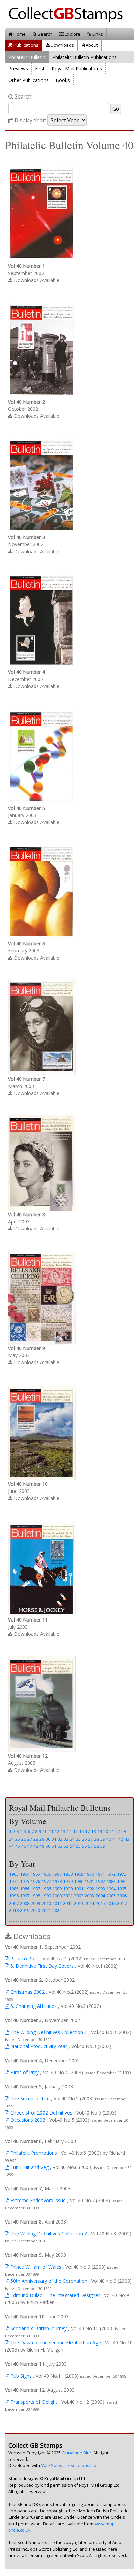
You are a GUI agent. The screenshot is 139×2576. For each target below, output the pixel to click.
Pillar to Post (24, 1959)
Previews (18, 69)
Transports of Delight (33, 2402)
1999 (46, 1896)
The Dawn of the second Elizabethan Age (55, 2343)
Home (19, 34)
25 (18, 1839)
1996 (14, 1896)
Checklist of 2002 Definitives (41, 2113)
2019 (25, 1910)
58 (96, 1846)
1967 (57, 1874)
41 (115, 1839)
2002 (79, 1896)
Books (63, 80)
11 (51, 1831)
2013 (79, 1903)
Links (97, 34)
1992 (89, 1889)
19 (100, 1831)
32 (60, 1839)
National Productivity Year (38, 2046)
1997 (25, 1896)
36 (84, 1839)
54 (72, 1846)
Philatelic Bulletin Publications (85, 57)
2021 (46, 1910)
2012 (68, 1903)
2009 (35, 1903)
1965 (35, 1874)
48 (36, 1846)
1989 (57, 1889)
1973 (122, 1874)
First (40, 69)
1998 (35, 1896)
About (91, 45)
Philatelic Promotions (33, 2153)
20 (106, 1831)
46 (24, 1846)
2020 (35, 1910)
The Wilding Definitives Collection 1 (48, 2032)
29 (42, 1839)
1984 (122, 1881)
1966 (46, 1874)
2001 (68, 1896)
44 (11, 1846)
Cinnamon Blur (77, 2453)
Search (45, 34)
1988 (46, 1889)
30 (48, 1839)
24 (11, 1839)
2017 (122, 1903)
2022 (57, 1910)
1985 (14, 1889)
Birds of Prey (24, 2072)
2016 (111, 1903)
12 (57, 1831)
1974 (14, 1881)
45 (18, 1846)
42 (121, 1839)
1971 (100, 1874)
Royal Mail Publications (77, 69)
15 (75, 1831)
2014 (89, 1903)
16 (81, 1831)
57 (90, 1846)
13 (63, 1831)
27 (30, 1839)
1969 (79, 1874)
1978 (57, 1881)
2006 (122, 1896)
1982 (100, 1881)
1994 (111, 1889)
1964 (25, 1874)
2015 (100, 1903)
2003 (89, 1896)
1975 (25, 1881)
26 (24, 1839)
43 (127, 1839)
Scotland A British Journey (38, 2328)
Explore (72, 34)
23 (124, 1831)
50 (48, 1846)
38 (96, 1839)
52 (60, 1846)
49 (42, 1846)
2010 (46, 1903)
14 (69, 1831)
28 (36, 1839)
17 (87, 1831)
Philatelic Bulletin (27, 57)
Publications (25, 45)
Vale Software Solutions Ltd (69, 2465)
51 (54, 1846)
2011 (57, 1903)
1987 (35, 1889)
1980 (79, 1881)
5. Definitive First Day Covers (41, 1966)
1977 (46, 1881)
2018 (14, 1910)
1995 (122, 1889)
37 (90, 1839)
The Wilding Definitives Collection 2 (48, 2234)
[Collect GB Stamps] (68, 14)
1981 (89, 1881)
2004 (100, 1896)
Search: (23, 97)
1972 (111, 1874)
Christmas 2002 (27, 1992)
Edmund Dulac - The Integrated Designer (54, 2295)
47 (30, 1846)
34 (72, 1839)
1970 (89, 1874)
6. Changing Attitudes (33, 2006)
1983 (111, 1881)
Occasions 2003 (27, 2120)
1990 (68, 1889)
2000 (57, 1896)
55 (78, 1846)
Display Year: (30, 120)
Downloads (62, 45)
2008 (25, 1903)
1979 (68, 1881)
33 (66, 1839)
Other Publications (29, 80)
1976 (35, 1881)
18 (93, 1831)
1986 (25, 1889)
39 (103, 1839)
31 (54, 1839)
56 (84, 1846)
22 (118, 1831)
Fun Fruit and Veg (29, 2167)
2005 (111, 1896)
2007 (14, 1903)
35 (78, 1839)
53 (66, 1846)
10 (45, 1831)
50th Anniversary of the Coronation (48, 2281)
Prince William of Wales (35, 2267)
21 (112, 1831)
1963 (14, 1874)
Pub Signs (20, 2376)
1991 (79, 1889)
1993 (100, 1889)
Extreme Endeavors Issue (37, 2200)
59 (103, 1846)
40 (109, 1839)
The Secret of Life (29, 2098)
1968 (68, 1874)
